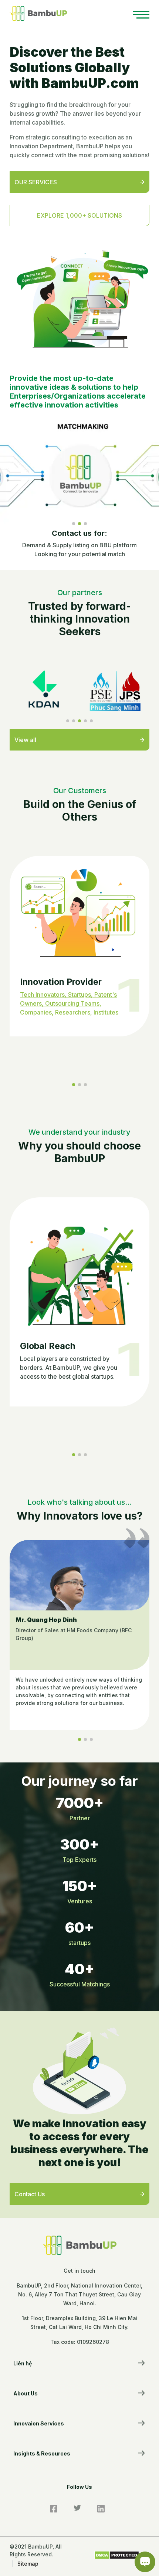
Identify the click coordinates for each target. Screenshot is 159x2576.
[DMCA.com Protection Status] (117, 2554)
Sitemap (28, 2564)
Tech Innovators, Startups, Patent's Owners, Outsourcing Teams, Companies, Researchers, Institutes (69, 1003)
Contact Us (30, 2194)
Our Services (36, 182)
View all (25, 740)
